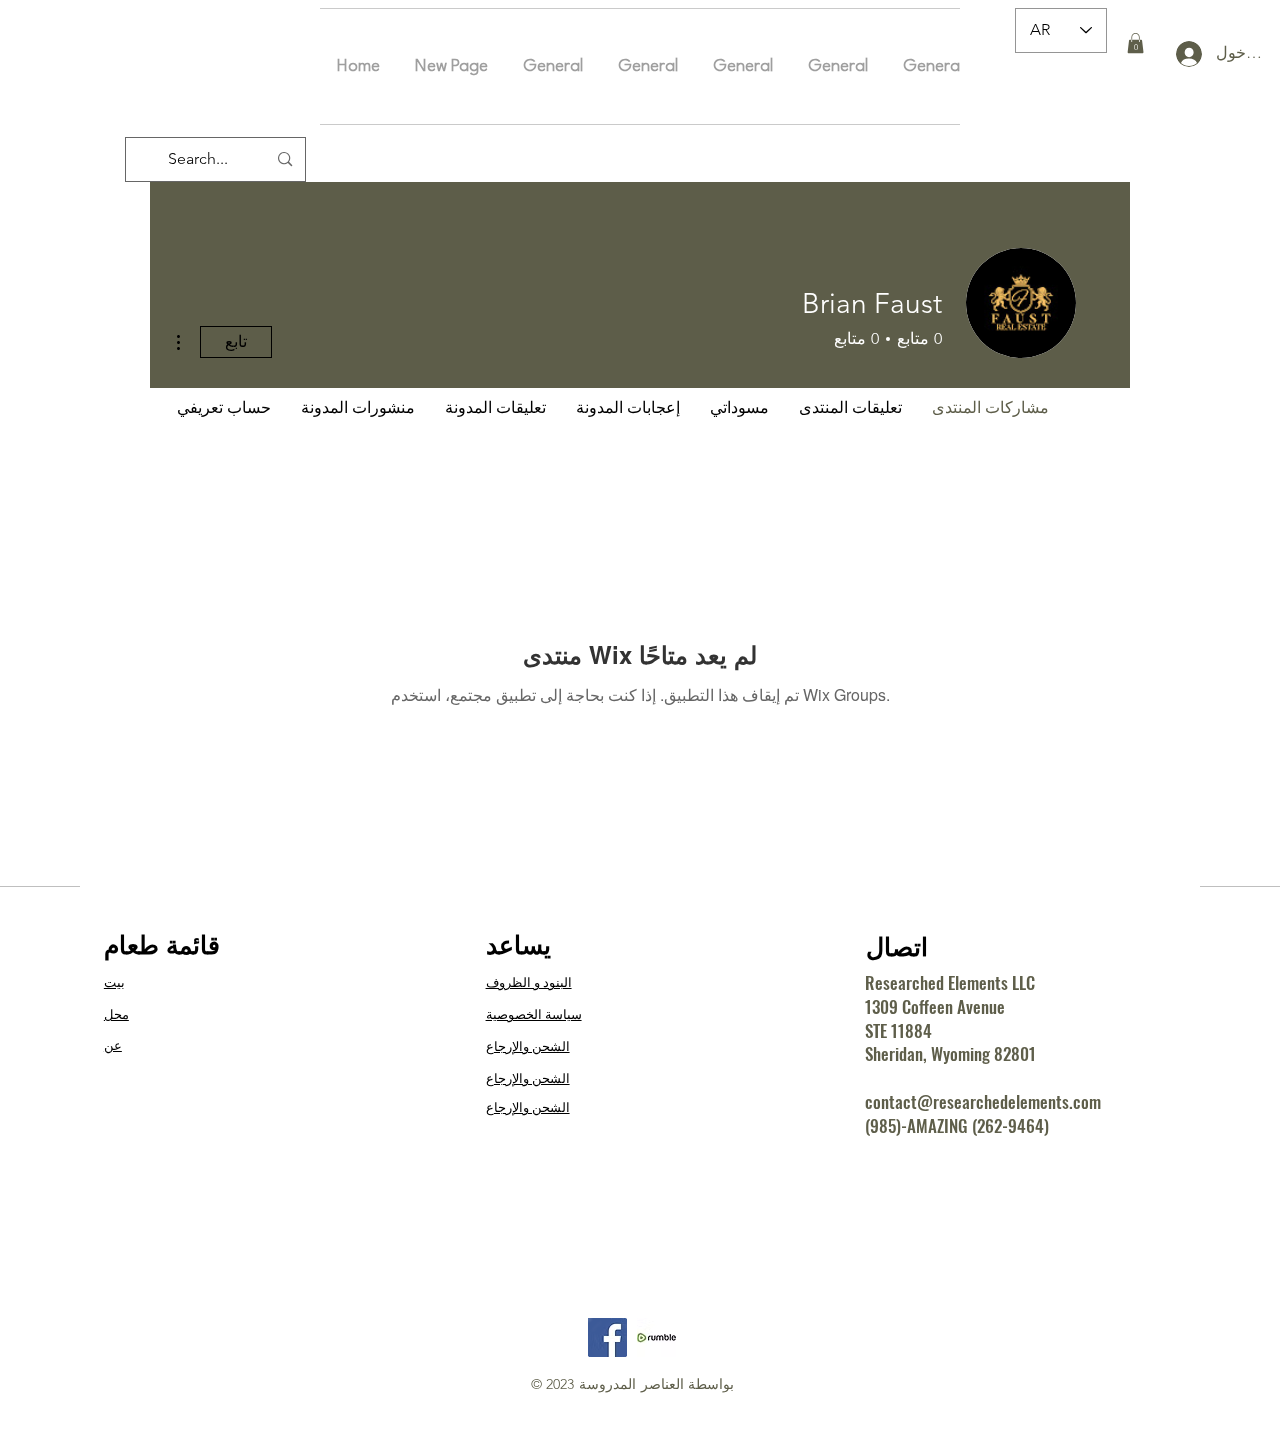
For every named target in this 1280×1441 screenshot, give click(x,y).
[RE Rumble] (656, 1337)
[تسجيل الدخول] (1180, 54)
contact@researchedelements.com (983, 1101)
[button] (1135, 43)
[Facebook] (607, 1337)
